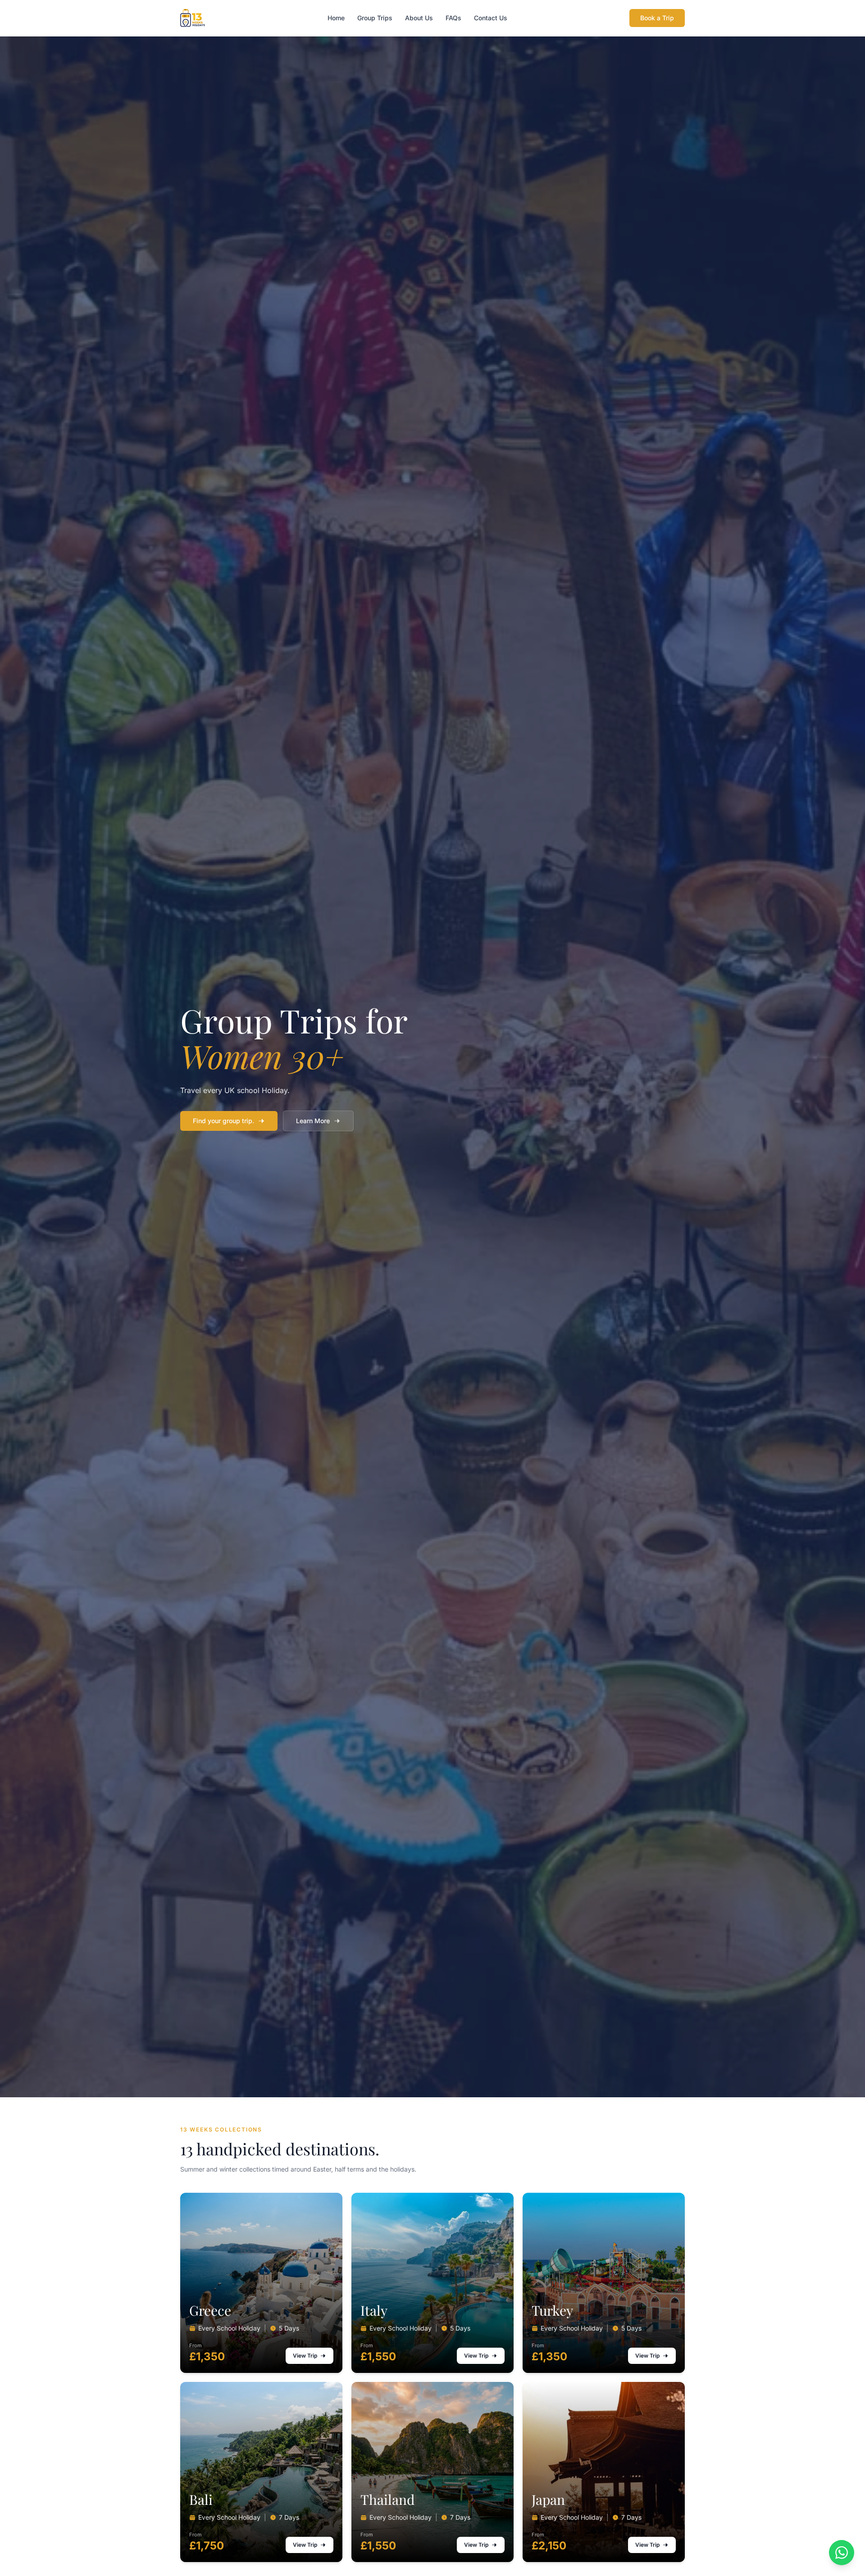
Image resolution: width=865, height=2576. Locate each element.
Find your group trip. (223, 1121)
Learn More (313, 1121)
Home (336, 18)
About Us (419, 18)
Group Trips (375, 18)
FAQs (453, 18)
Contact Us (491, 18)
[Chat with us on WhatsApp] (842, 2553)
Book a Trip (657, 18)
